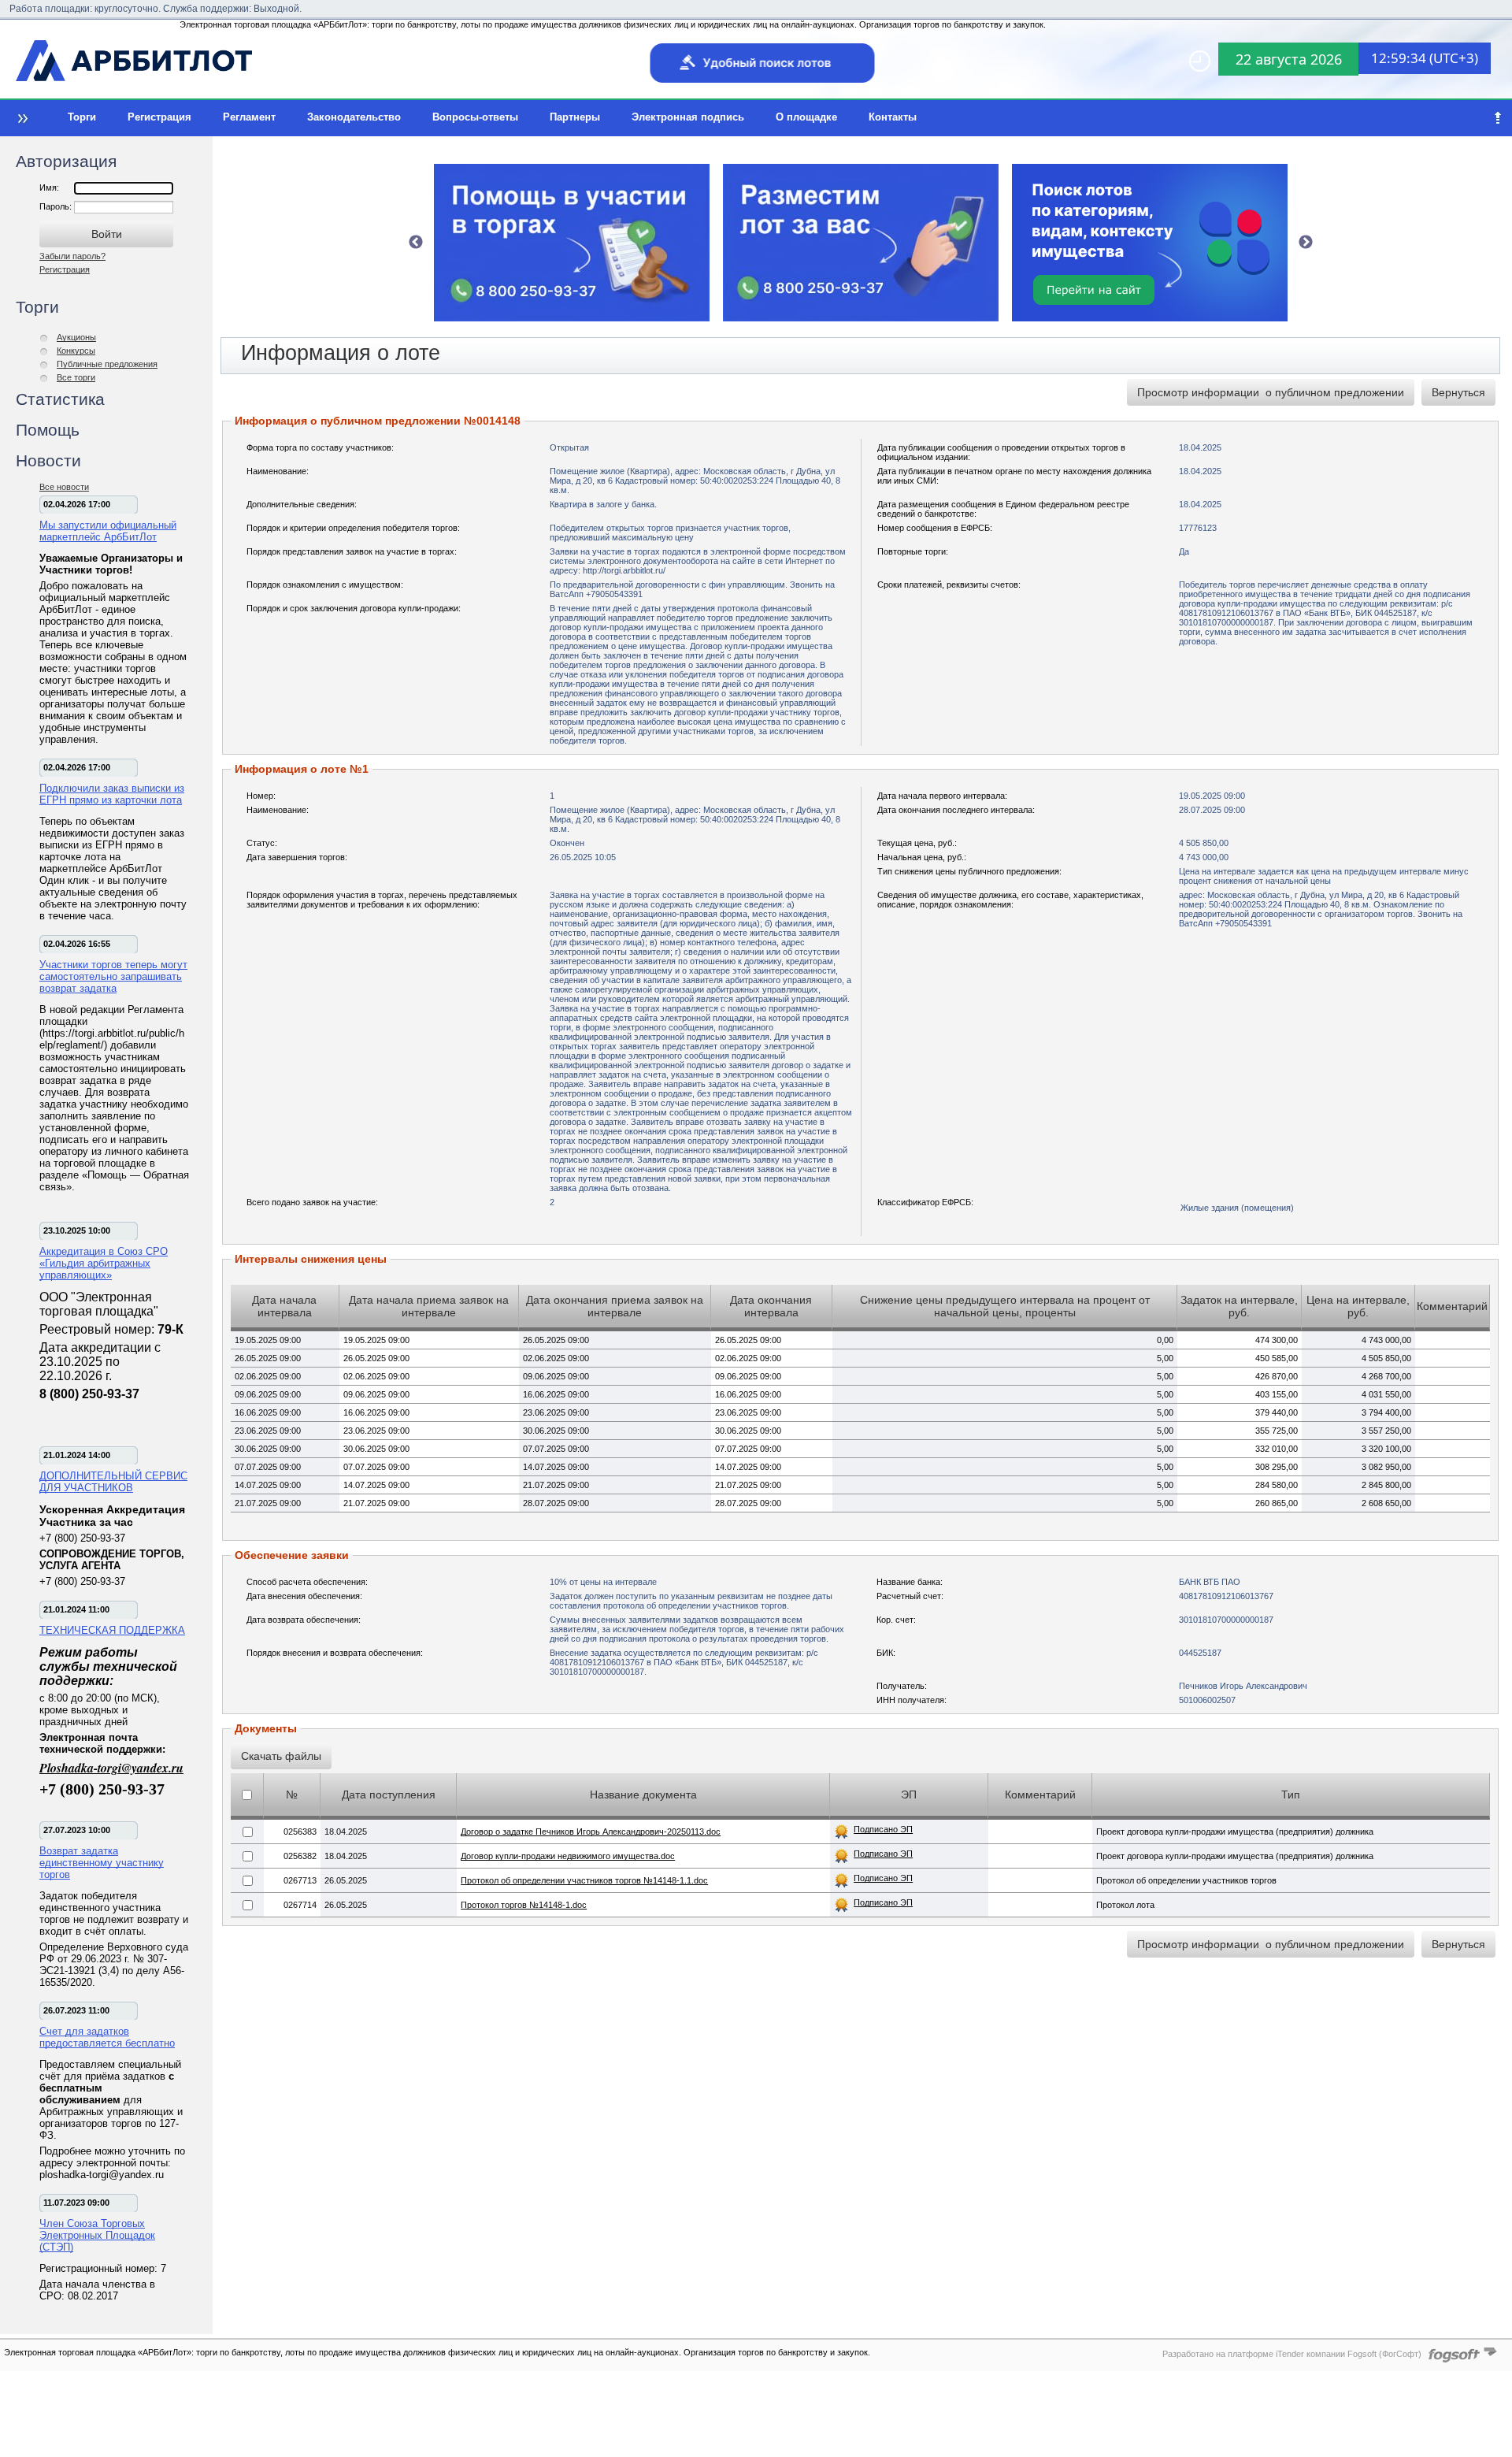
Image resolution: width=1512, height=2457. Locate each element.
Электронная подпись (688, 117)
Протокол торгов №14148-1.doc (524, 1905)
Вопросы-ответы (475, 117)
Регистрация (159, 117)
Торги (82, 117)
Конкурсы (76, 351)
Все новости (64, 487)
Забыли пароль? (72, 256)
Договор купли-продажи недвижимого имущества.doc (568, 1856)
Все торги (76, 377)
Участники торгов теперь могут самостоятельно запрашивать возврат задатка (113, 976)
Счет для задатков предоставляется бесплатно (107, 2037)
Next (1306, 243)
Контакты (893, 117)
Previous (416, 243)
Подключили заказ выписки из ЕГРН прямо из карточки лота (112, 794)
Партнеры (575, 117)
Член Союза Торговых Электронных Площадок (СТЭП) (97, 2235)
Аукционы (76, 337)
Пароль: (57, 206)
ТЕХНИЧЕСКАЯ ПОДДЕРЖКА (112, 1630)
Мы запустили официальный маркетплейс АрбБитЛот (108, 531)
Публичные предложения (107, 364)
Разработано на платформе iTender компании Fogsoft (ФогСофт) (1292, 2354)
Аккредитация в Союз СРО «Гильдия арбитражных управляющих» (104, 1263)
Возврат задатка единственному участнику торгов (102, 1863)
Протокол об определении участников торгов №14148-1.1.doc (584, 1880)
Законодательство (354, 117)
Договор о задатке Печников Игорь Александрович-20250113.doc (591, 1832)
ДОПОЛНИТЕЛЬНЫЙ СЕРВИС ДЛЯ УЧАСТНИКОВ (113, 1482)
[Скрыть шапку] (1498, 118)
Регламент (249, 117)
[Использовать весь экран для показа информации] (21, 118)
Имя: (49, 187)
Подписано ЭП (883, 1829)
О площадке (806, 117)
